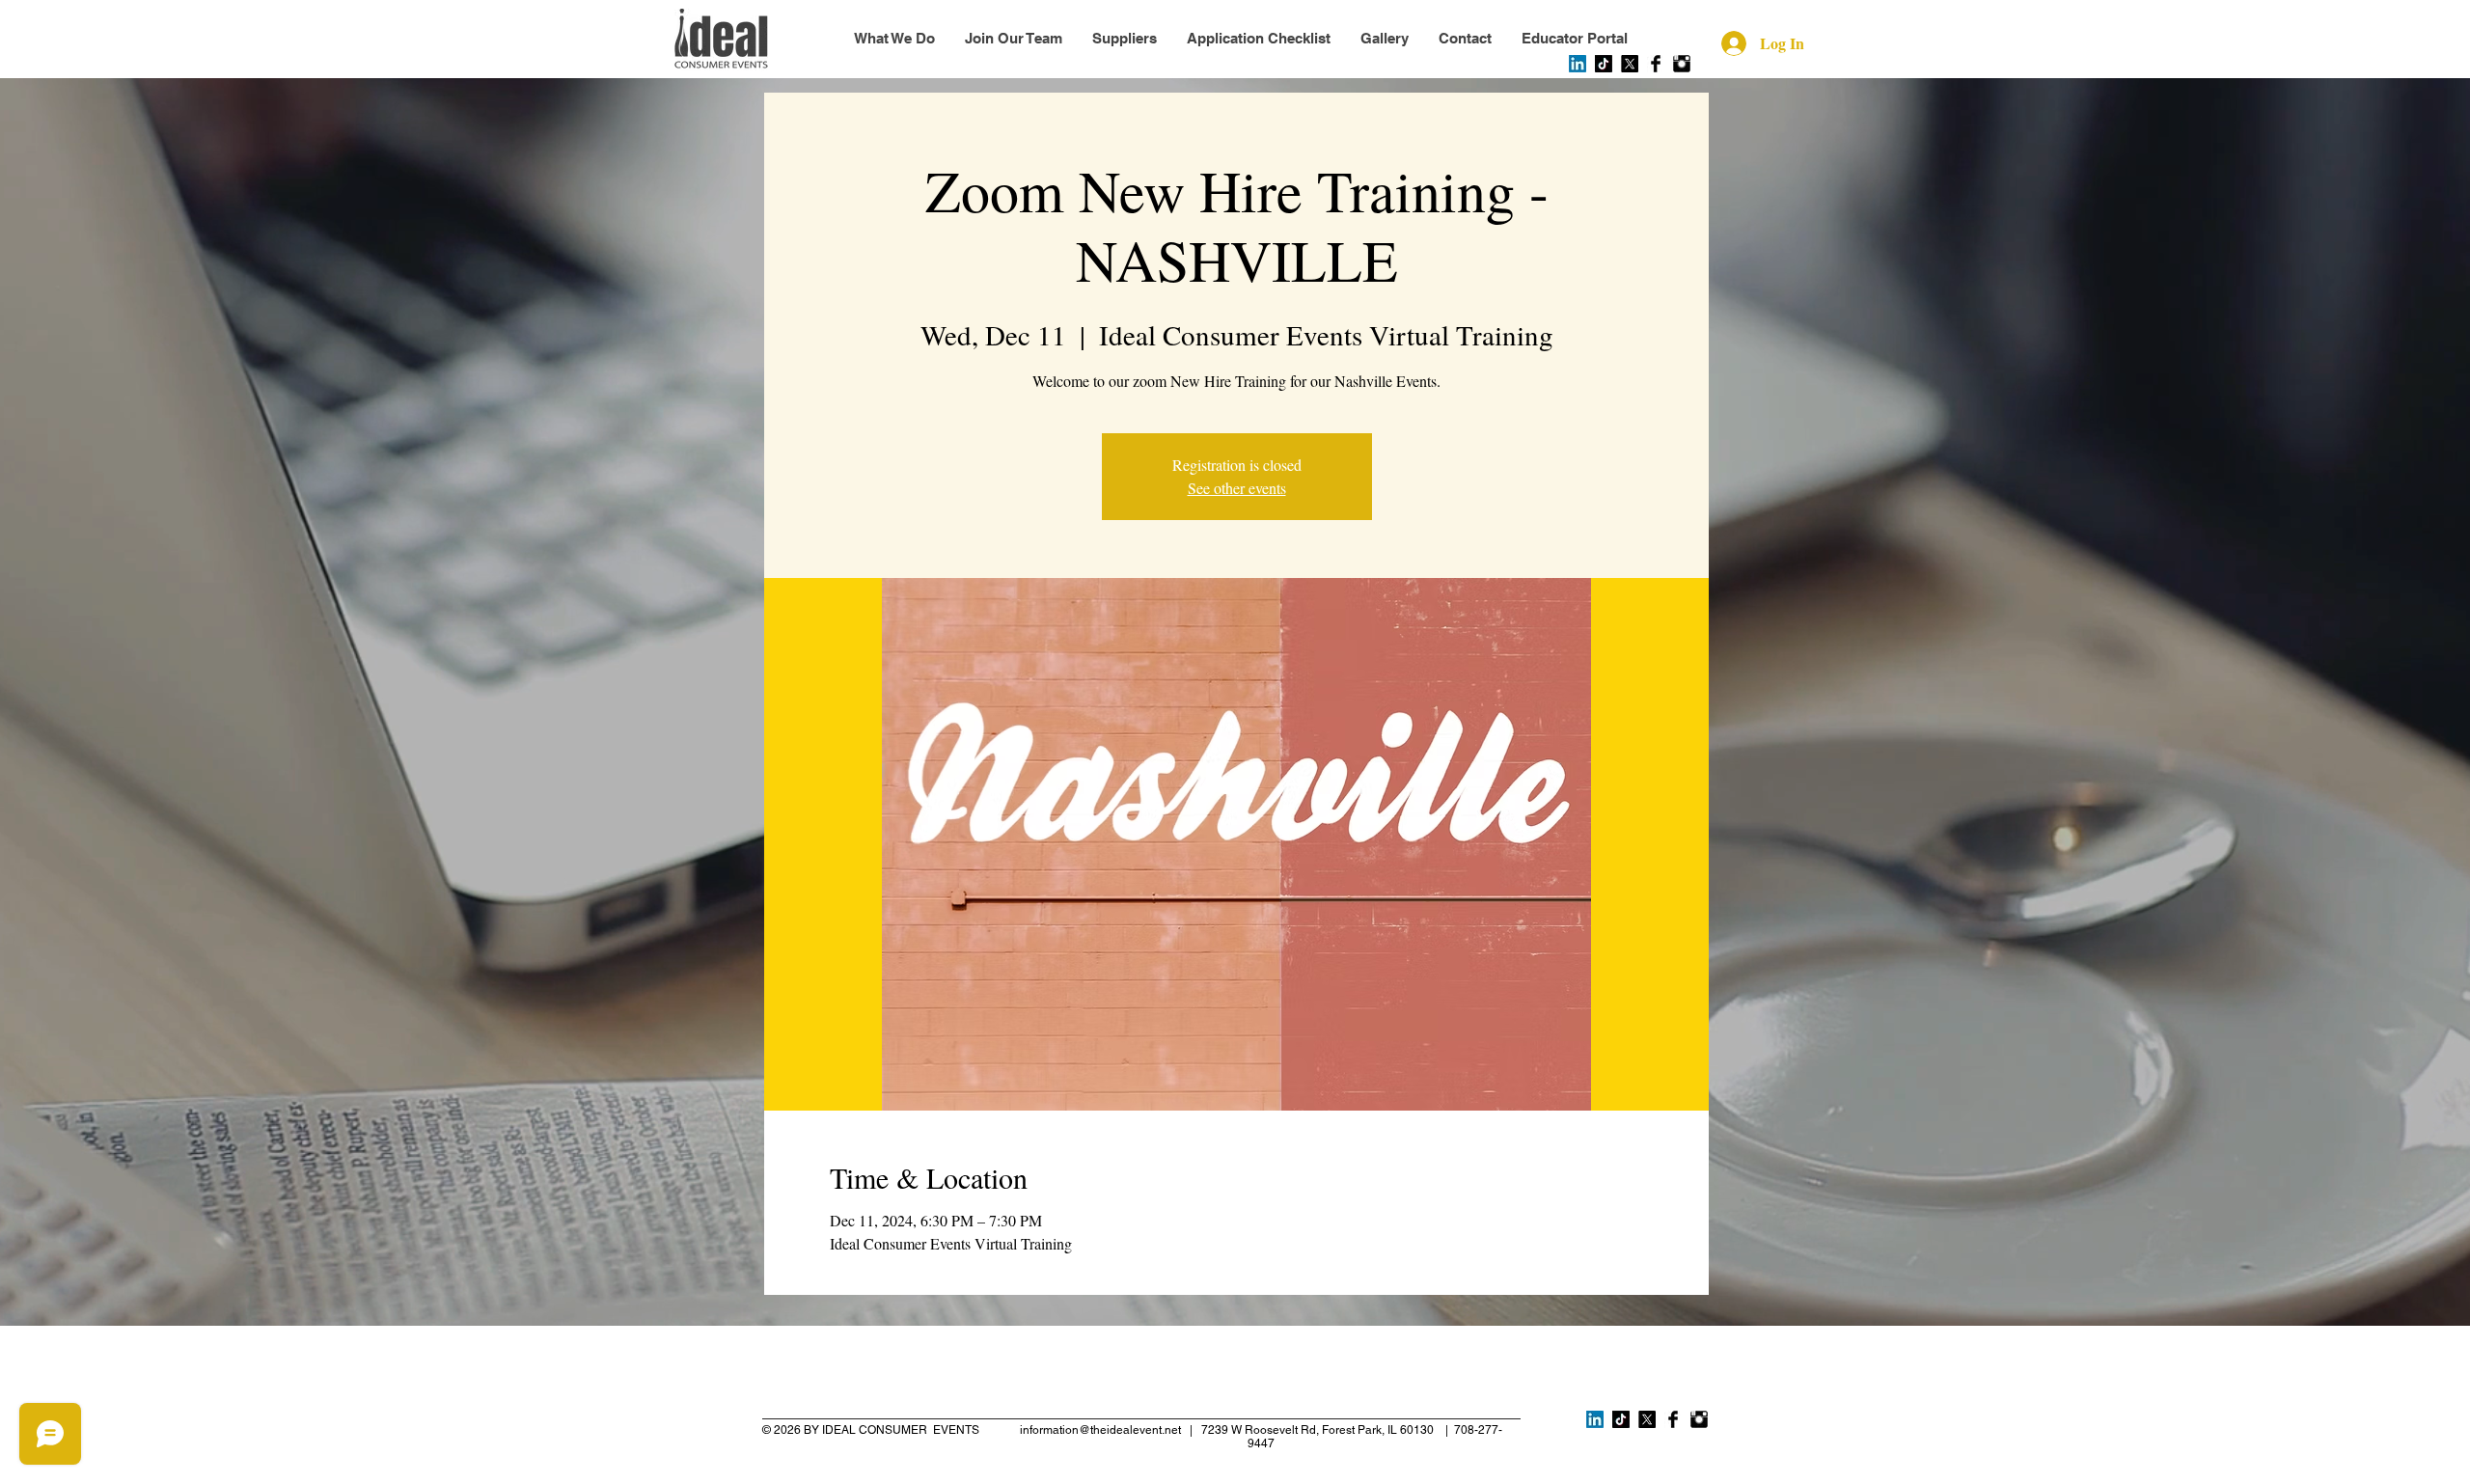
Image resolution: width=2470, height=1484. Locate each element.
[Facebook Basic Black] (1656, 64)
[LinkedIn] (1578, 64)
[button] (1574, 39)
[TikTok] (1604, 64)
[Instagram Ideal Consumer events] (1699, 1419)
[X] (1630, 64)
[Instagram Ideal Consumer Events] (1682, 64)
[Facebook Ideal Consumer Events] (1673, 1419)
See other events (1237, 488)
